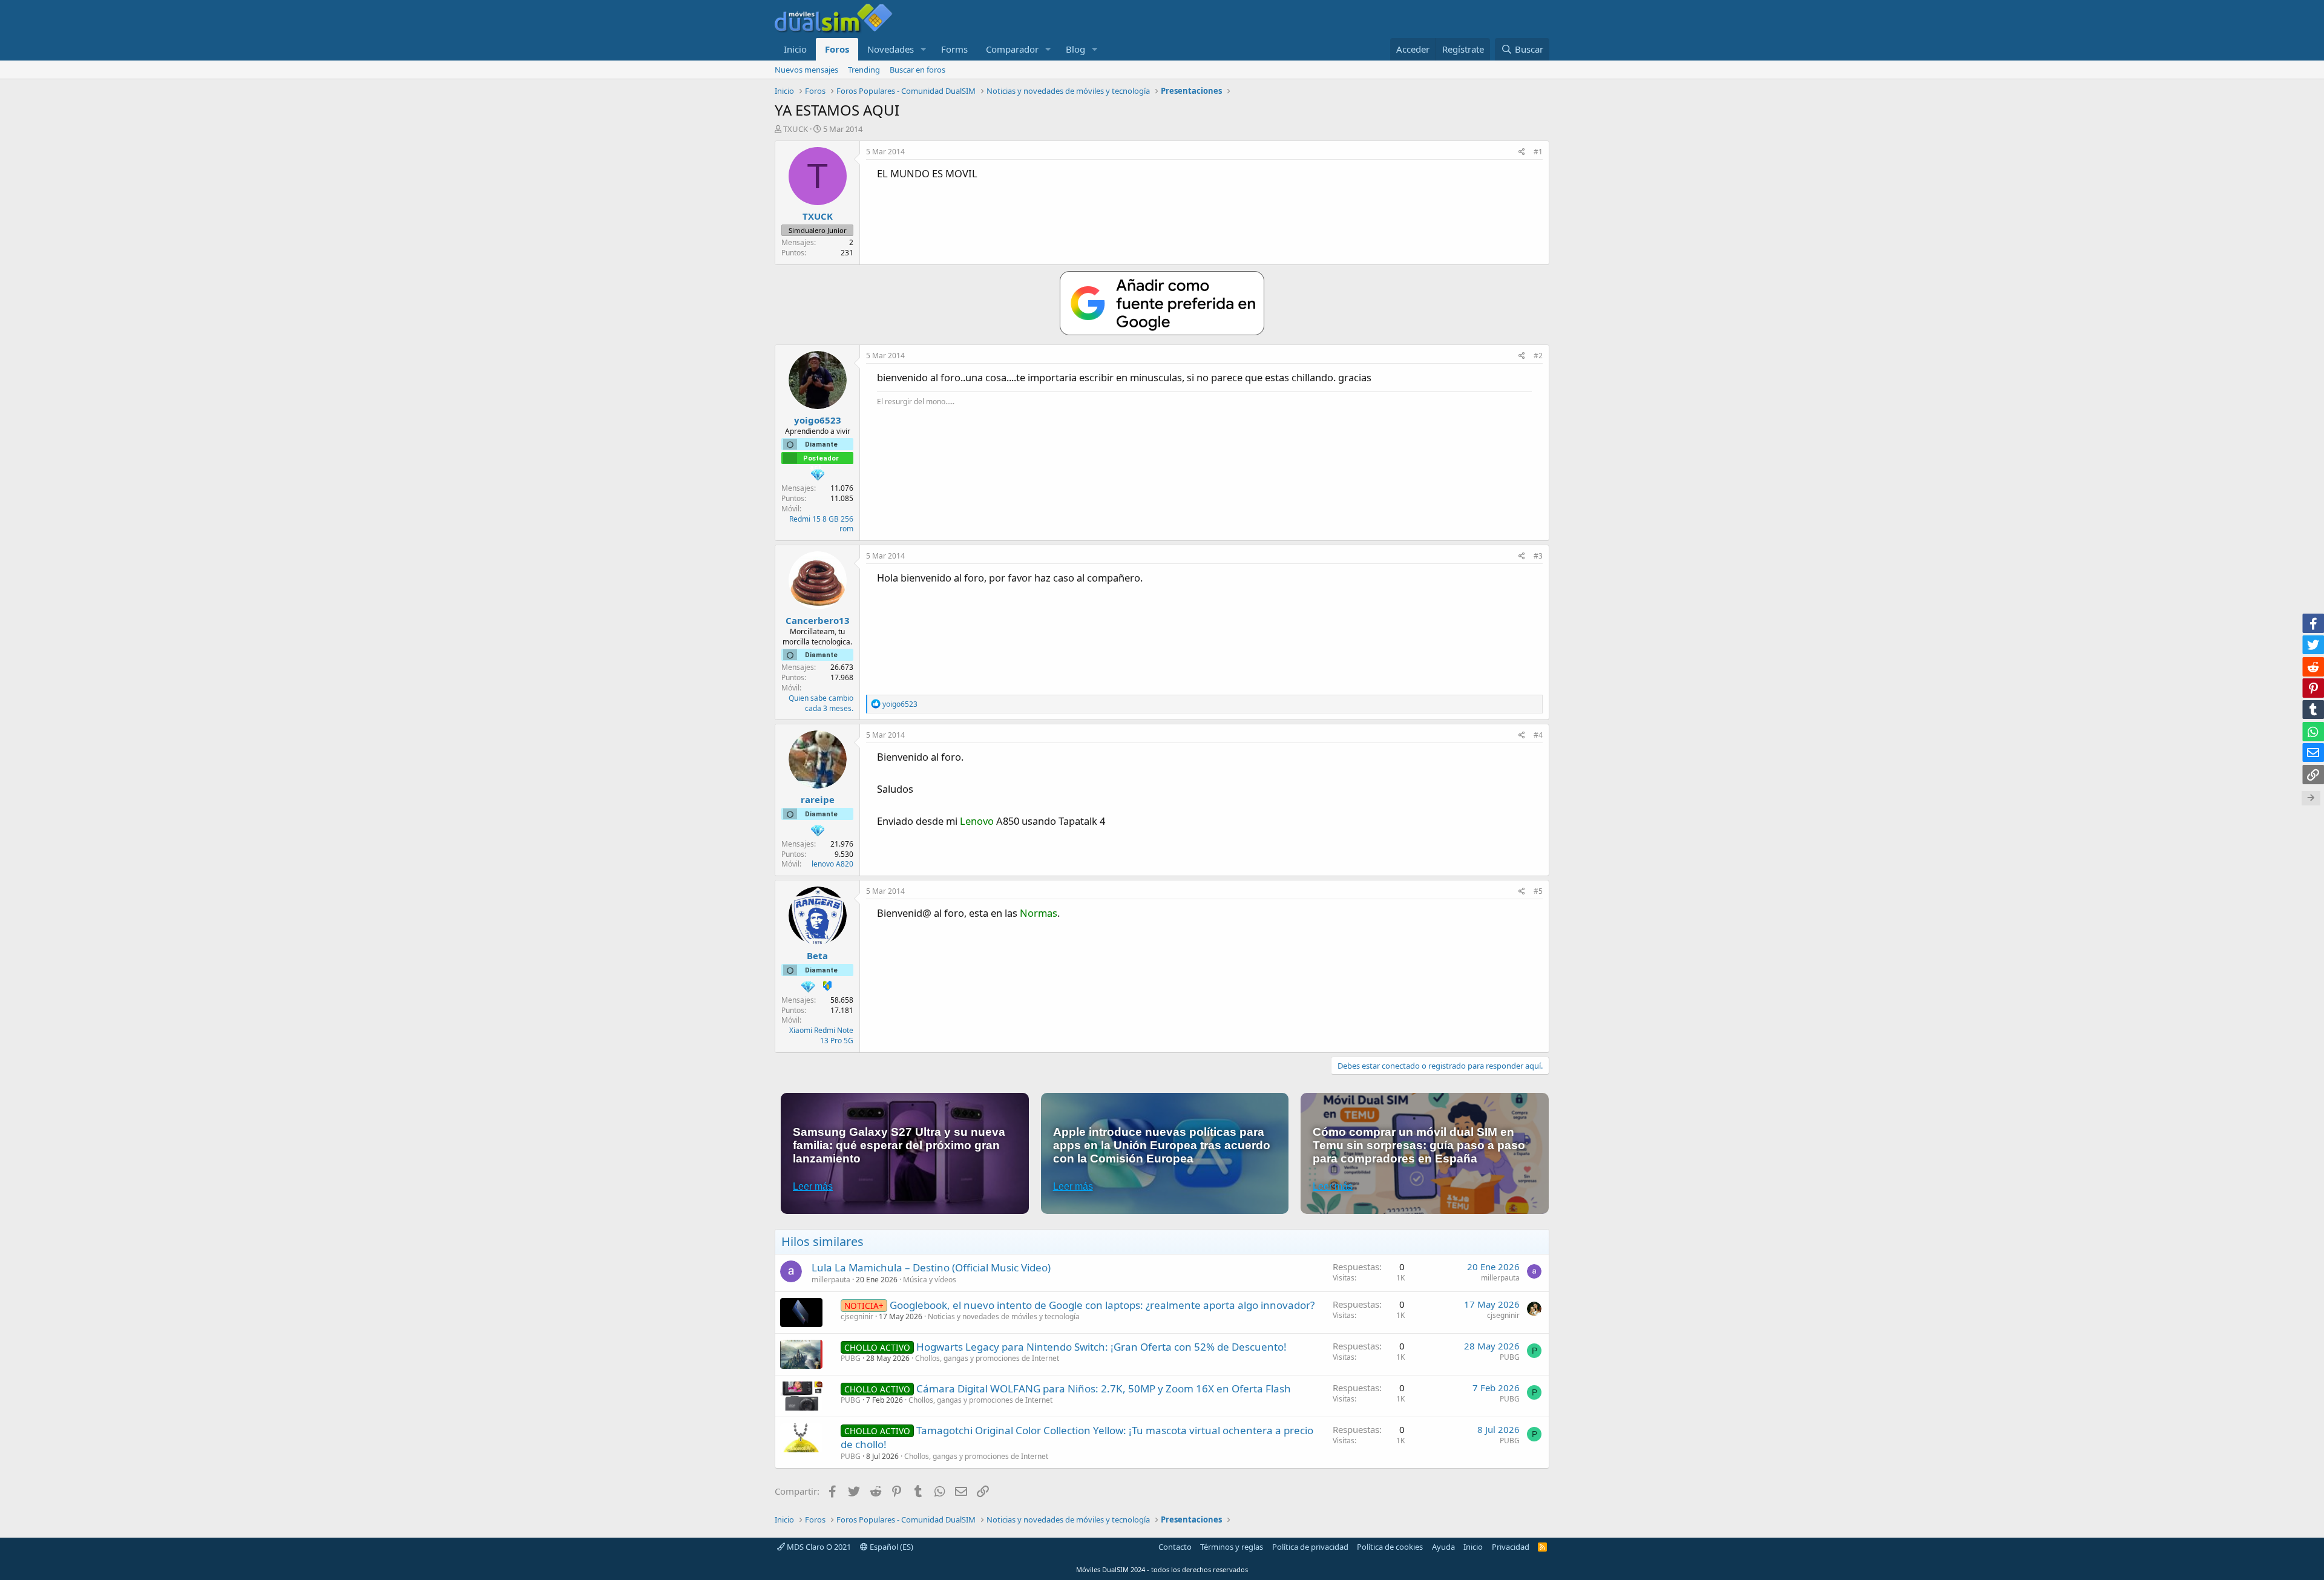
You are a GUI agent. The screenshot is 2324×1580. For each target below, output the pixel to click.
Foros (837, 49)
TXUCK (796, 129)
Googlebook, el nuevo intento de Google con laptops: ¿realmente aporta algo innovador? (1102, 1305)
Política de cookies (1390, 1547)
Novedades (891, 49)
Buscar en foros (917, 70)
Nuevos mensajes (806, 70)
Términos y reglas (1232, 1547)
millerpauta (831, 1280)
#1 (1538, 152)
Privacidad (1511, 1547)
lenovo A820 (832, 864)
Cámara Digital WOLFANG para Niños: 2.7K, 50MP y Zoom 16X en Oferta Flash (1104, 1388)
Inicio (795, 49)
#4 (1538, 735)
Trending (864, 70)
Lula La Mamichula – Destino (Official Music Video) (931, 1267)
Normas (1039, 913)
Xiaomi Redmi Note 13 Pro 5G (821, 1035)
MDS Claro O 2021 (818, 1547)
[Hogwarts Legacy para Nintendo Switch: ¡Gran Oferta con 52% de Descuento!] (801, 1354)
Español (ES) (891, 1547)
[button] (924, 49)
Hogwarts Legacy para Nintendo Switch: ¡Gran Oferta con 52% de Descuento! (1101, 1347)
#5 (1538, 891)
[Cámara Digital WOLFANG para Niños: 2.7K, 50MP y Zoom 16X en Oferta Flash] (801, 1396)
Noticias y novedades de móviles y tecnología (1004, 1316)
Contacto (1175, 1547)
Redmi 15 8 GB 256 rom (821, 524)
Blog (1075, 49)
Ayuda (1443, 1547)
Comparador (1012, 49)
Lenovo (977, 821)
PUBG (851, 1358)
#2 (1538, 356)
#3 (1538, 556)
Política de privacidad (1310, 1547)
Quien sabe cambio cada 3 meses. (821, 703)
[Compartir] (1522, 152)
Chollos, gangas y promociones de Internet (987, 1358)
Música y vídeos (930, 1280)
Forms (954, 49)
